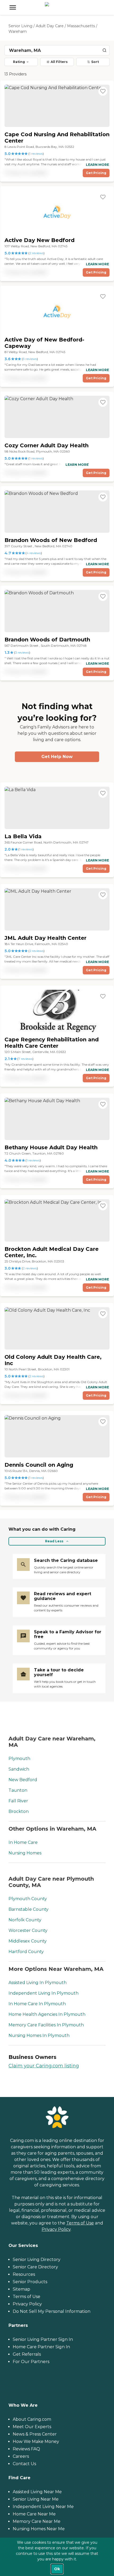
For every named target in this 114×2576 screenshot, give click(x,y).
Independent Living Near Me (43, 2507)
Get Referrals (27, 2354)
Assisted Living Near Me (37, 2492)
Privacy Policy (56, 2229)
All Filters (59, 62)
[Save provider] (103, 91)
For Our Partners (31, 2362)
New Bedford (23, 1780)
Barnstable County (28, 1909)
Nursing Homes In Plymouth (39, 2035)
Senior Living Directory (37, 2260)
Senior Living (20, 26)
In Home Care (23, 1842)
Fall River (18, 1801)
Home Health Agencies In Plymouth (47, 2014)
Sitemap (21, 2289)
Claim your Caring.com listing (44, 2066)
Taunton (18, 1790)
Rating (19, 62)
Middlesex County (28, 1941)
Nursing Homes (25, 1853)
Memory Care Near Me (37, 2521)
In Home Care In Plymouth (37, 2004)
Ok (57, 2569)
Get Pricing (96, 173)
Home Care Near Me (34, 2514)
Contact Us (24, 2464)
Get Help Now (57, 757)
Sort (95, 62)
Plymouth (19, 1759)
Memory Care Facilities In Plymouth (46, 2025)
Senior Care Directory (35, 2267)
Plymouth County (28, 1899)
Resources (24, 2274)
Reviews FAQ (26, 2449)
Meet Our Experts (32, 2427)
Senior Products (30, 2282)
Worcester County (28, 1930)
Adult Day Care (50, 26)
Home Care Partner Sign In (41, 2347)
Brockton (19, 1811)
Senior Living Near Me (36, 2499)
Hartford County (26, 1952)
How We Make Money (36, 2441)
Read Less (54, 1541)
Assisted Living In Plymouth (38, 1983)
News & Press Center (35, 2434)
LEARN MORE (97, 165)
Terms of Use (80, 2223)
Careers (21, 2456)
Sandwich (19, 1769)
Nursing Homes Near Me (39, 2529)
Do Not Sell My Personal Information (52, 2311)
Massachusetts (81, 26)
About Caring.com (32, 2419)
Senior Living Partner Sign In (43, 2339)
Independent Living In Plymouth (43, 1993)
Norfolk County (25, 1920)
